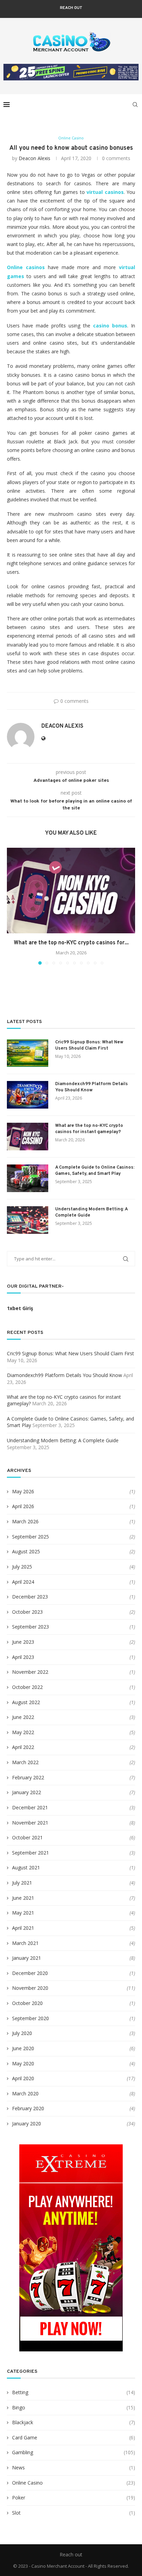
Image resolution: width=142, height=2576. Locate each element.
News (74, 2467)
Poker (74, 2498)
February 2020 (28, 2108)
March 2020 (25, 2093)
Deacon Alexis (34, 158)
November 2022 (30, 1672)
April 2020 (23, 2078)
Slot (74, 2513)
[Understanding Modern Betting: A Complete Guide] (28, 1220)
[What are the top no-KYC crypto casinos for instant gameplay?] (71, 891)
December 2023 (30, 1597)
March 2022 (25, 1762)
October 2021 (27, 1837)
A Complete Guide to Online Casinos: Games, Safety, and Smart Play (95, 1171)
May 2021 (23, 1913)
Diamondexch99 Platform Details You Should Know (92, 1087)
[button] (13, 906)
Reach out (71, 8)
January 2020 (27, 2123)
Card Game (74, 2437)
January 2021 (27, 1958)
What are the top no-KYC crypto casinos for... (71, 943)
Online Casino (74, 2483)
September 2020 (31, 2018)
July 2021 (22, 1883)
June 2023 (23, 1642)
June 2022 (23, 1717)
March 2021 (25, 1943)
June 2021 (23, 1898)
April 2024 (23, 1582)
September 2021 (31, 1853)
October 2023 (27, 1612)
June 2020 (23, 2048)
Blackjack (74, 2422)
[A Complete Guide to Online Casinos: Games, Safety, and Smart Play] (28, 1178)
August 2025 (26, 1551)
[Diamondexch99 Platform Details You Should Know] (28, 1095)
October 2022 (27, 1687)
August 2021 (26, 1867)
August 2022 (26, 1702)
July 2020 (22, 2033)
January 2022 (27, 1792)
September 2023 (31, 1627)
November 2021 (30, 1823)
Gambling (74, 2452)
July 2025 (22, 1567)
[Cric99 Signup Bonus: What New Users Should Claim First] (28, 1053)
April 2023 (23, 1657)
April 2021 (23, 1928)
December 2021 (30, 1807)
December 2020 (30, 1973)
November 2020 (30, 1988)
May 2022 (23, 1732)
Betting (74, 2392)
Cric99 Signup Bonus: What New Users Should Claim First (89, 1045)
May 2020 (23, 2063)
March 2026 (25, 1521)
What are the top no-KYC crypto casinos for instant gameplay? (89, 1129)
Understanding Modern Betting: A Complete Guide (91, 1212)
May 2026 (23, 1491)
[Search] (135, 105)
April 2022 (23, 1747)
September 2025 (31, 1537)
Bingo (74, 2407)
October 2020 (27, 2003)
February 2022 (28, 1777)
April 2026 (23, 1506)
